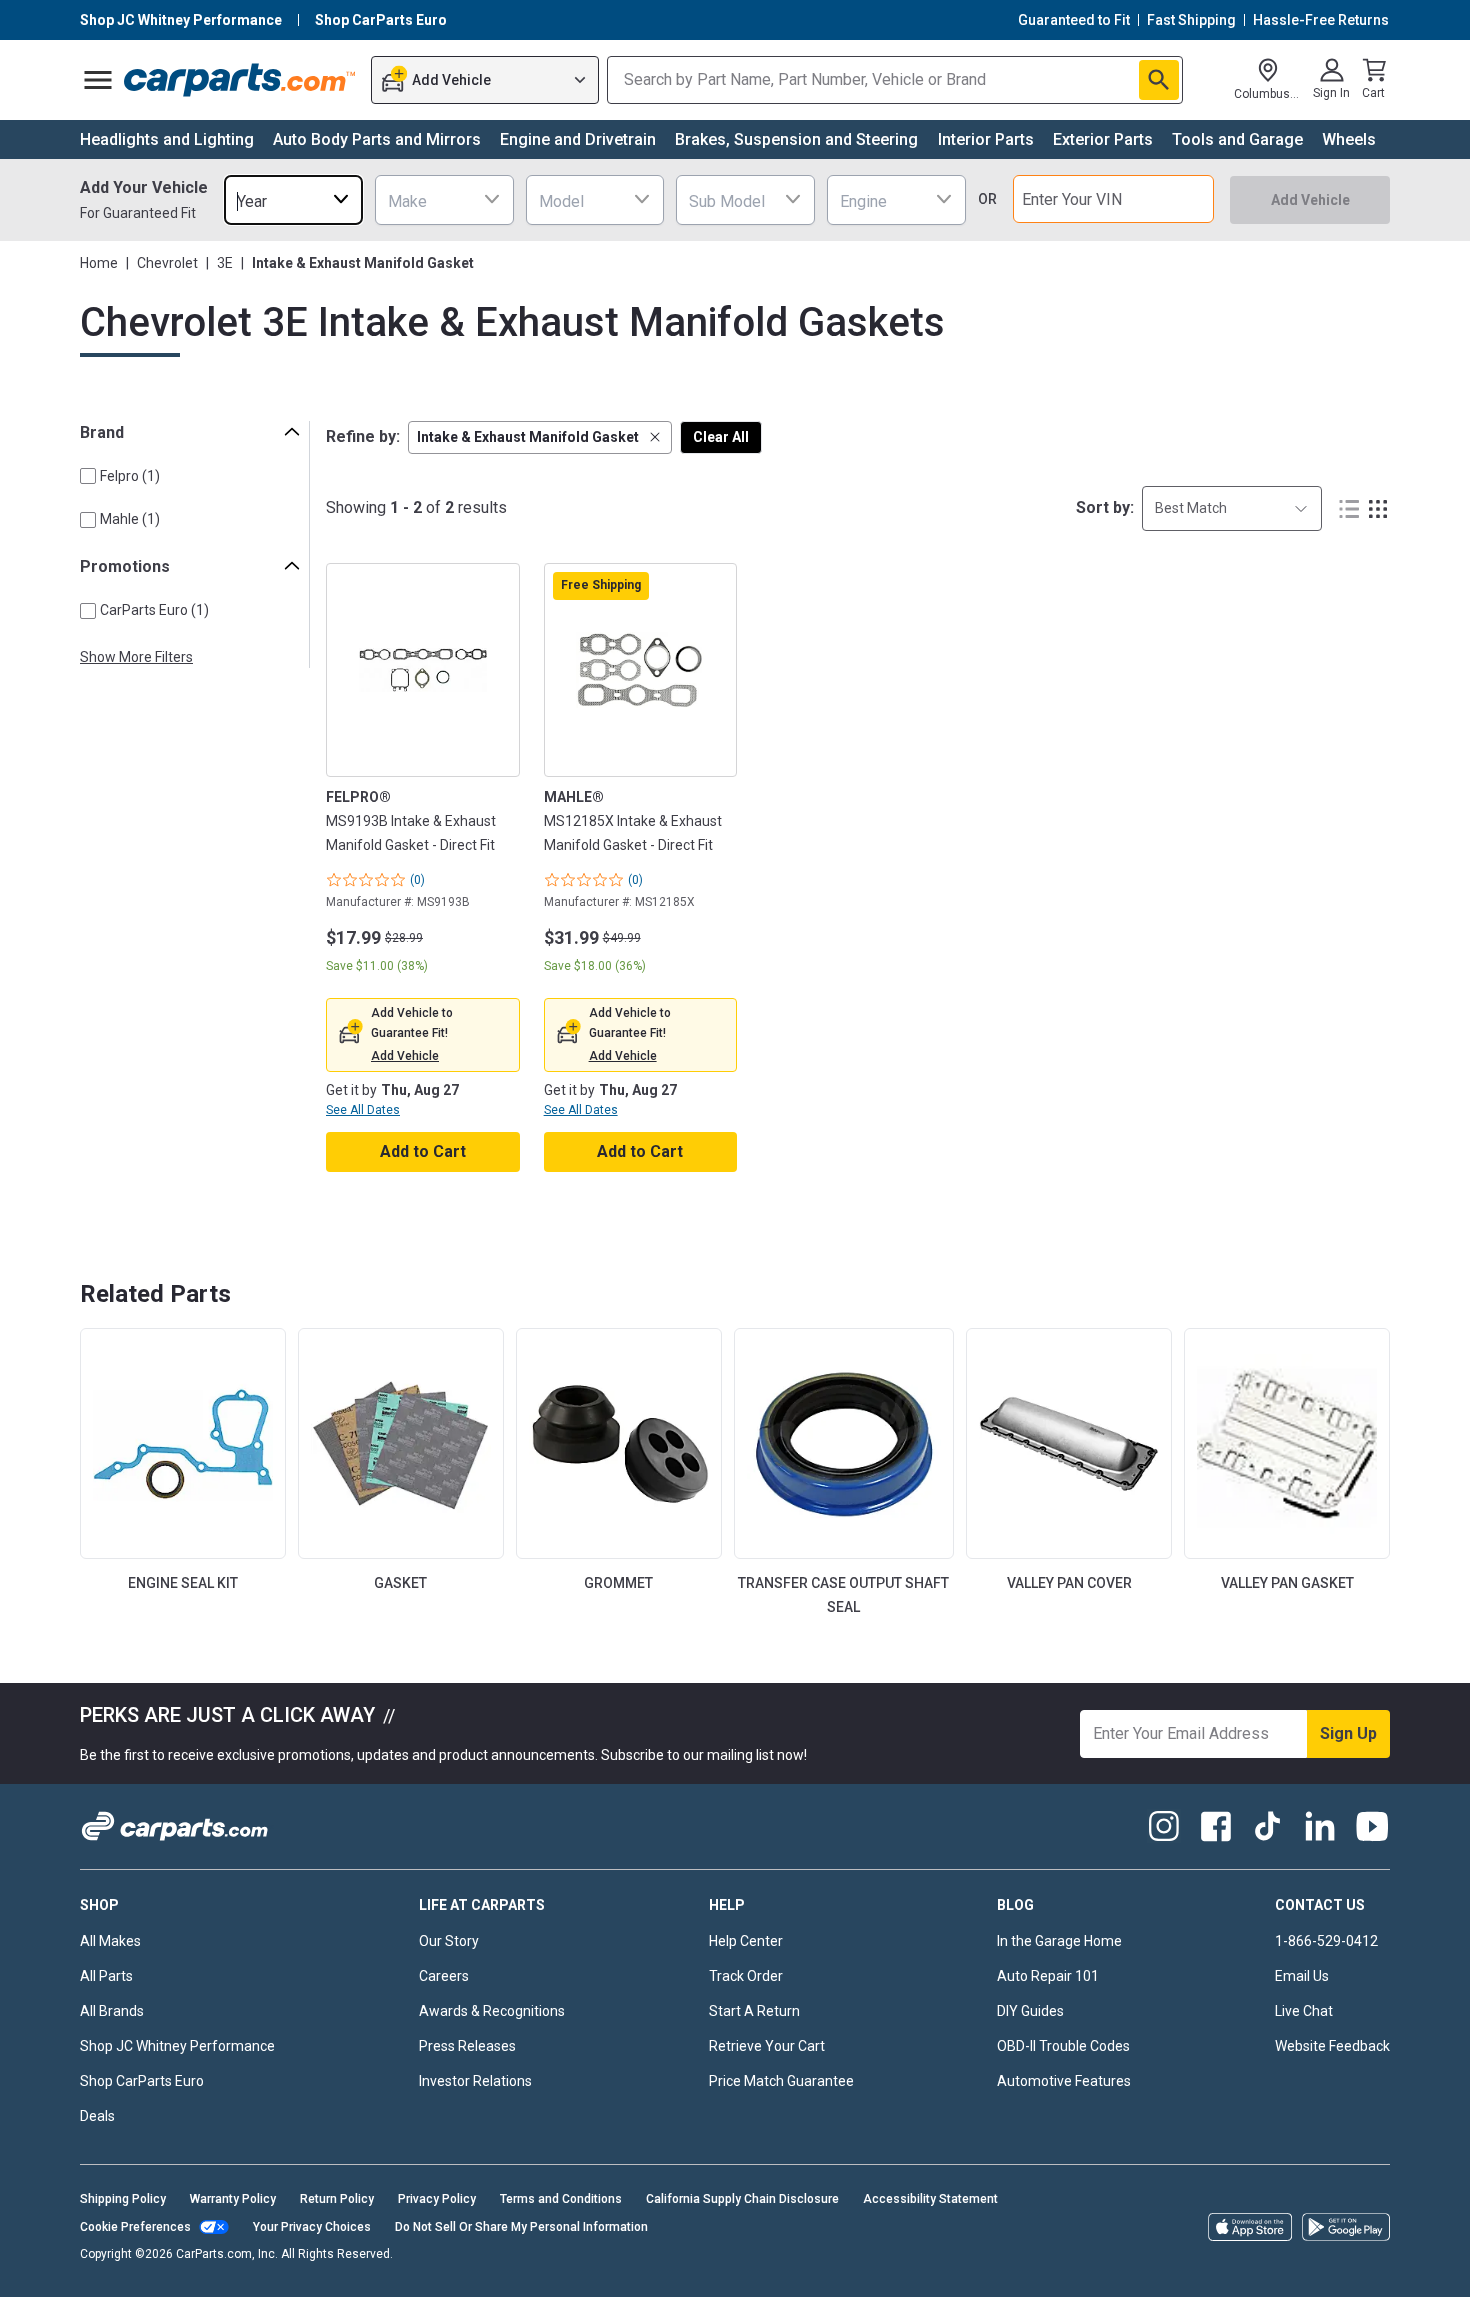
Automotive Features (1064, 2081)
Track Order (746, 1976)
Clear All (721, 437)
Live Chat (1304, 2011)
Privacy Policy (437, 2199)
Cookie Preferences (135, 2227)
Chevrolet (167, 263)
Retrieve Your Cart (767, 2046)
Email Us (1302, 1976)
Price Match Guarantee (781, 2081)
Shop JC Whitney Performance (177, 2046)
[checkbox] (88, 476)
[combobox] (293, 199)
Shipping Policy (123, 2199)
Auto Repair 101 (1048, 1976)
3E (225, 263)
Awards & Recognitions (492, 2011)
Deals (97, 2116)
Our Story (449, 1941)
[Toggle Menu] (98, 80)
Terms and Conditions (561, 2199)
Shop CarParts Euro (142, 2081)
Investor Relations (475, 2081)
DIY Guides (1030, 2011)
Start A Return (754, 2011)
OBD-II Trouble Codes (1063, 2046)
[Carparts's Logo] (240, 80)
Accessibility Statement (930, 2199)
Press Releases (467, 2046)
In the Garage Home (1059, 1941)
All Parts (106, 1976)
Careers (444, 1976)
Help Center (746, 1941)
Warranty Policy (233, 2199)
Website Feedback (1332, 2046)
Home (99, 263)
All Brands (112, 2011)
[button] (540, 437)
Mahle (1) (130, 519)
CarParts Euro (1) (154, 610)
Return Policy (337, 2199)
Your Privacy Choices (312, 2227)
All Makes (110, 1941)
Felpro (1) (130, 476)
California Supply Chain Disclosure (742, 2199)
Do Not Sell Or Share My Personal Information (521, 2227)
